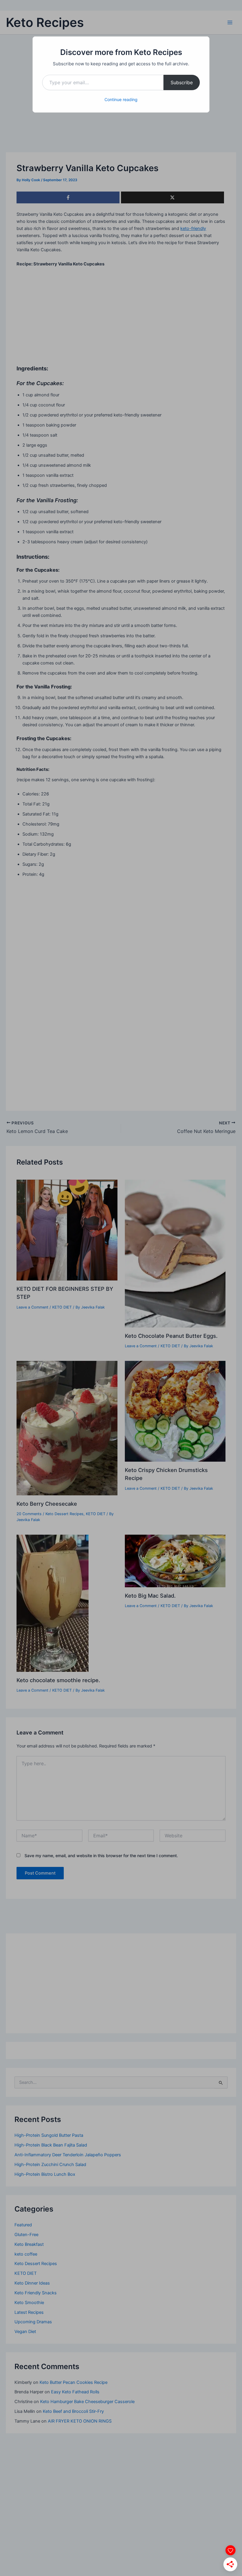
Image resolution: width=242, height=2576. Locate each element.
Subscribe (182, 82)
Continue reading (121, 99)
